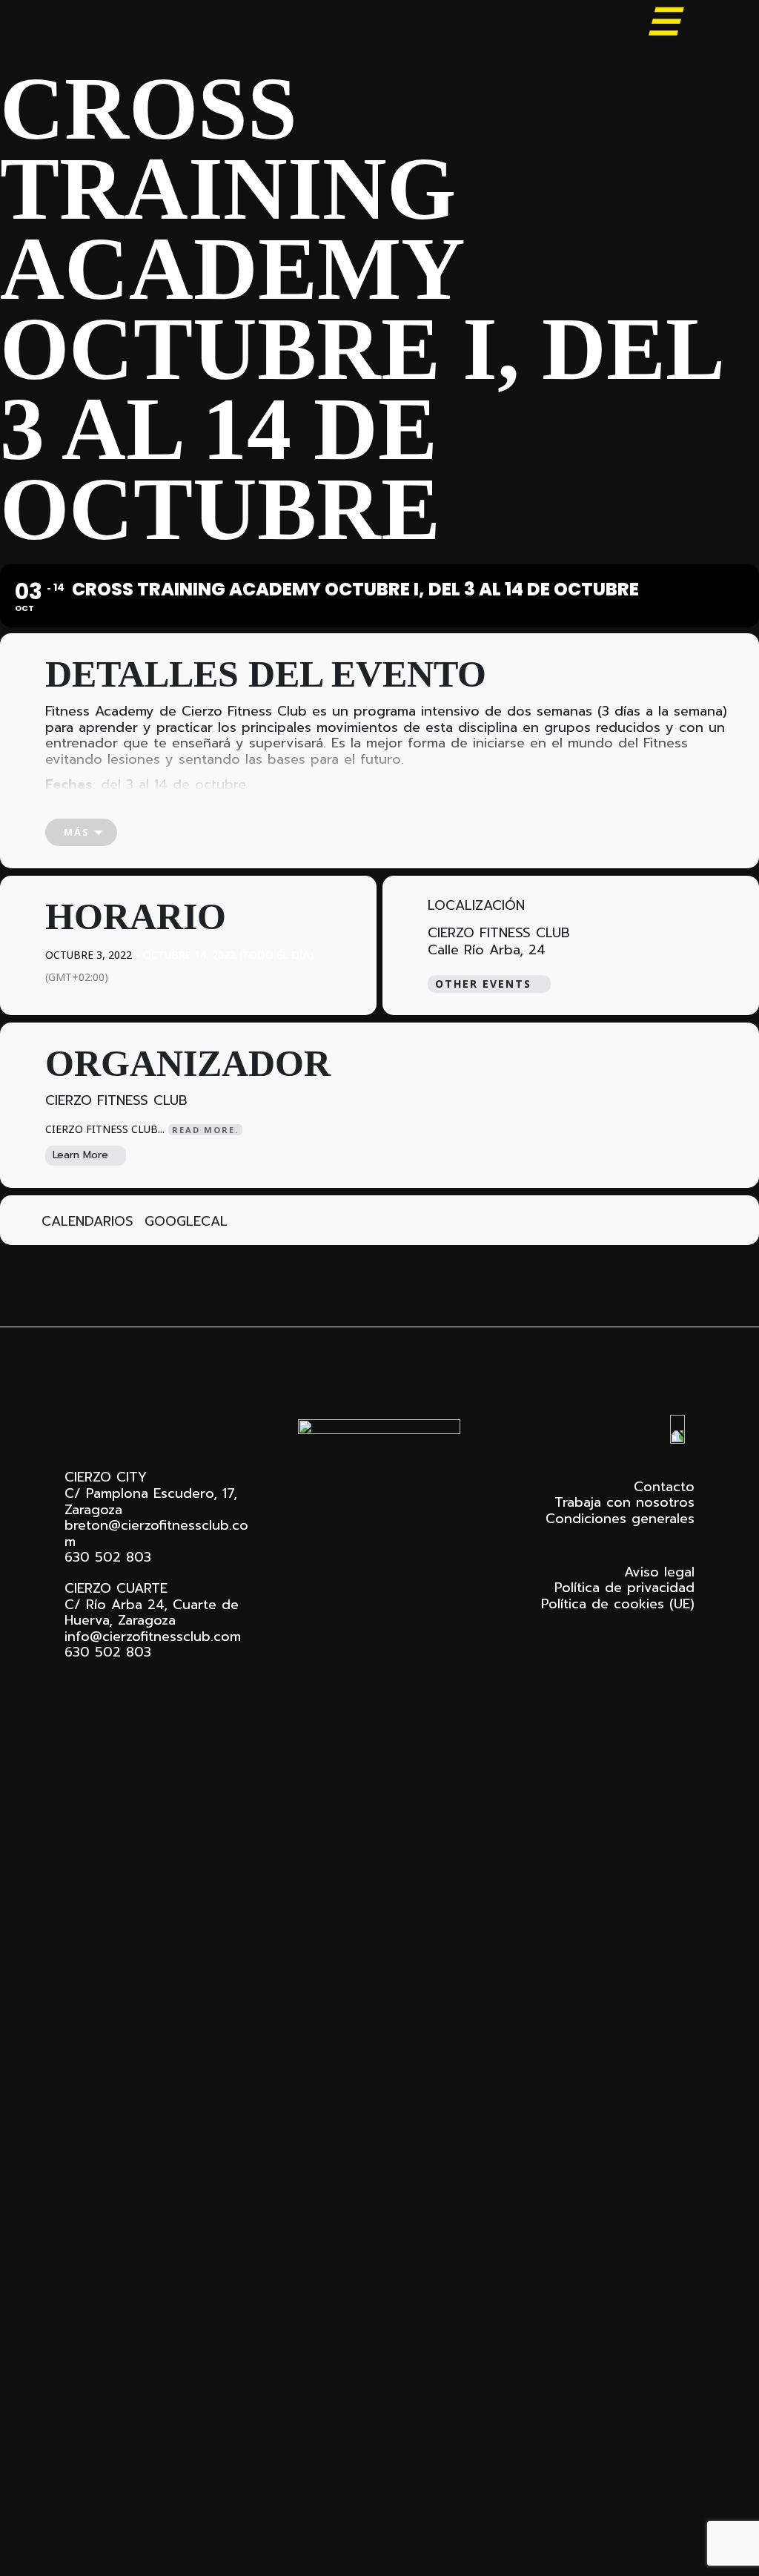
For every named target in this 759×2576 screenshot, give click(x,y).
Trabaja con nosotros (624, 1502)
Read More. (205, 1130)
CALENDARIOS (87, 1222)
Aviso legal (659, 1572)
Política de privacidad (624, 1588)
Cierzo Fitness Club (137, 24)
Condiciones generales (620, 1519)
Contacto (664, 1487)
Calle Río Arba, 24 (487, 951)
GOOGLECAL (186, 1222)
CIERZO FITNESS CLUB (499, 933)
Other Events (483, 984)
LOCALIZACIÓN (476, 906)
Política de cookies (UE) (618, 1604)
